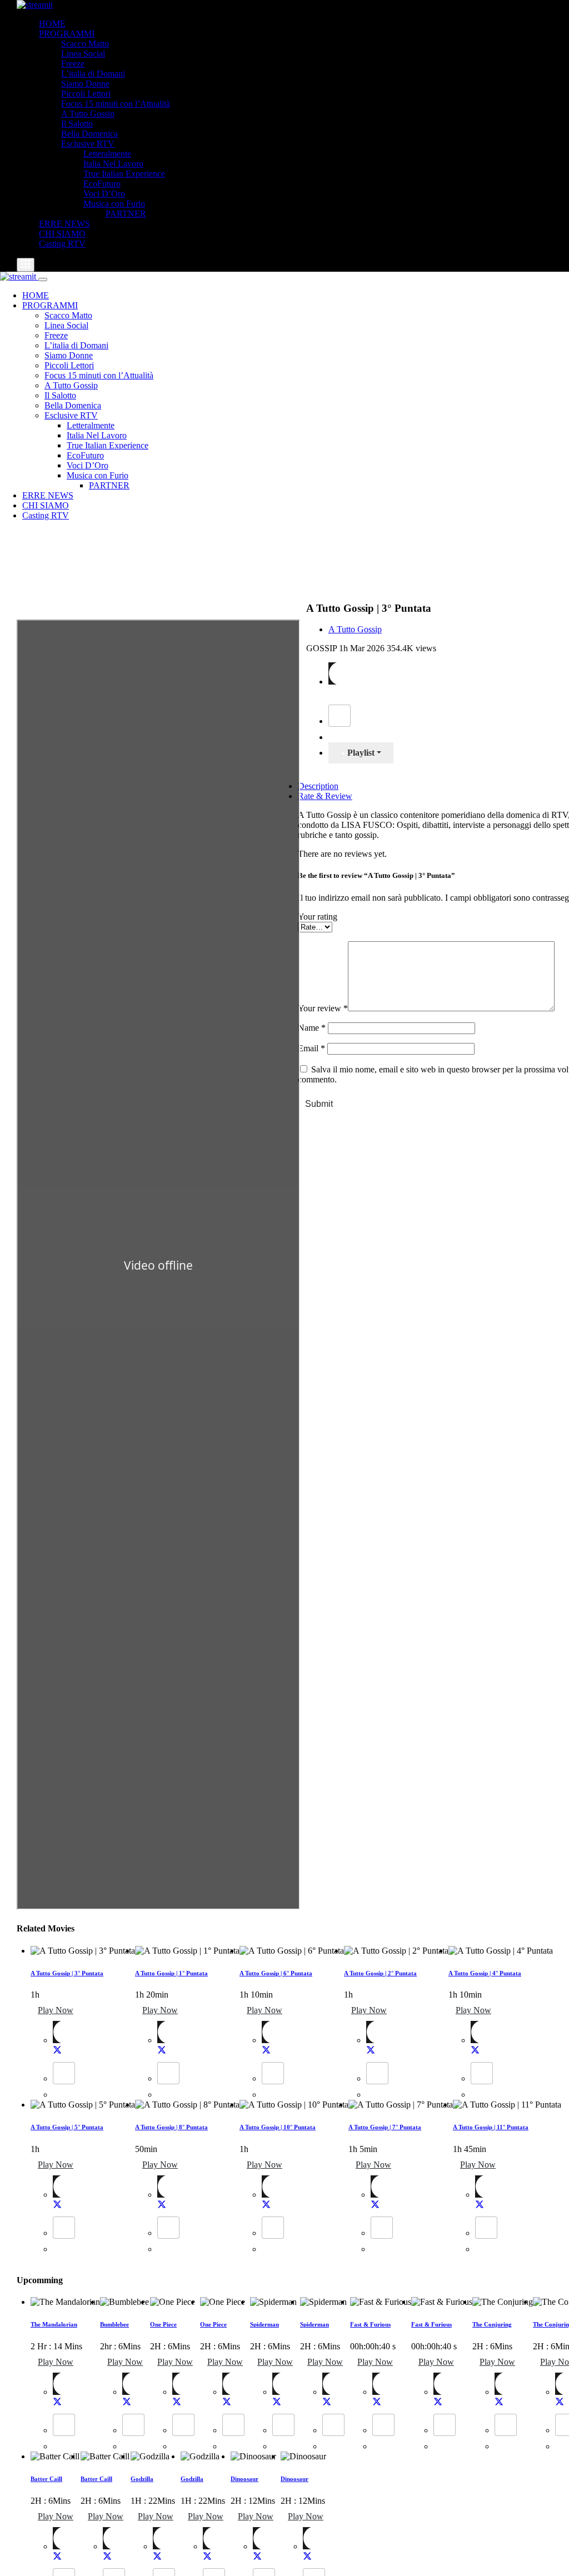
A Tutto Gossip (88, 114)
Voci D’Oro (104, 194)
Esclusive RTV (88, 144)
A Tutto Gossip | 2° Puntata (380, 1973)
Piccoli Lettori (86, 94)
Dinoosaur (244, 2479)
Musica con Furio (114, 204)
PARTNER (126, 214)
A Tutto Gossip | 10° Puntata (278, 2127)
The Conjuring (492, 2324)
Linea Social (83, 54)
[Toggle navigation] (26, 265)
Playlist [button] (360, 753)
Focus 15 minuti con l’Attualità (116, 104)
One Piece (163, 2324)
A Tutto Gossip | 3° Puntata (67, 1973)
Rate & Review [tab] (325, 796)
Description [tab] (318, 786)
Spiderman (264, 2324)
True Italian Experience (124, 174)
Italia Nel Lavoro (113, 164)
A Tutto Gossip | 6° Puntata (276, 1973)
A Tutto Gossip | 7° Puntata (385, 2127)
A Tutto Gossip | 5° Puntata (67, 2127)
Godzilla (142, 2479)
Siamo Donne (85, 84)
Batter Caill (46, 2479)
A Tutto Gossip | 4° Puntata (485, 1973)
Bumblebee (114, 2324)
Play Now (56, 2010)
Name (312, 1028)
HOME (52, 24)
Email (311, 1048)
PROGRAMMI (67, 34)
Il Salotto (77, 124)
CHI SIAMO (62, 234)
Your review (323, 1008)
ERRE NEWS (64, 224)
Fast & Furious (370, 2324)
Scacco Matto (85, 44)
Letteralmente (107, 154)
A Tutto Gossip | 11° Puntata (491, 2127)
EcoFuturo (102, 184)
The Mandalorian (54, 2324)
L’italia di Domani (93, 74)
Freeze (73, 64)
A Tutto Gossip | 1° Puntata (171, 1973)
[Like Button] (340, 716)
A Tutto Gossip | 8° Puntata (171, 2127)
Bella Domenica (89, 134)
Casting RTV (62, 244)
